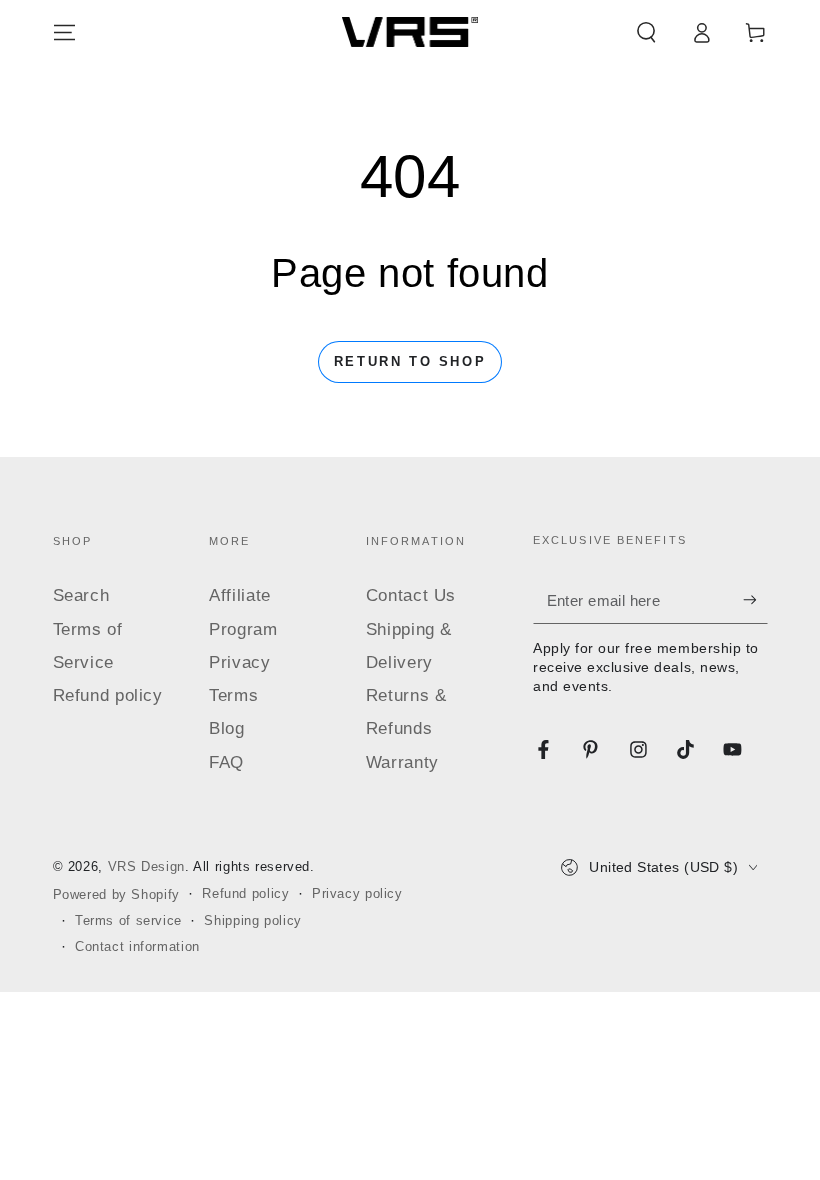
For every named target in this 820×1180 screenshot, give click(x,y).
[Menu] (64, 32)
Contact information (137, 947)
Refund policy (108, 695)
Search (81, 595)
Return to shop (410, 361)
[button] (646, 32)
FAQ (226, 762)
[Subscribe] (755, 600)
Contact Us (411, 595)
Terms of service (128, 921)
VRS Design (146, 867)
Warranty (402, 762)
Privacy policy (357, 894)
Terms (233, 695)
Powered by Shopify (116, 895)
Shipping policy (252, 921)
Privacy (239, 662)
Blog (227, 728)
